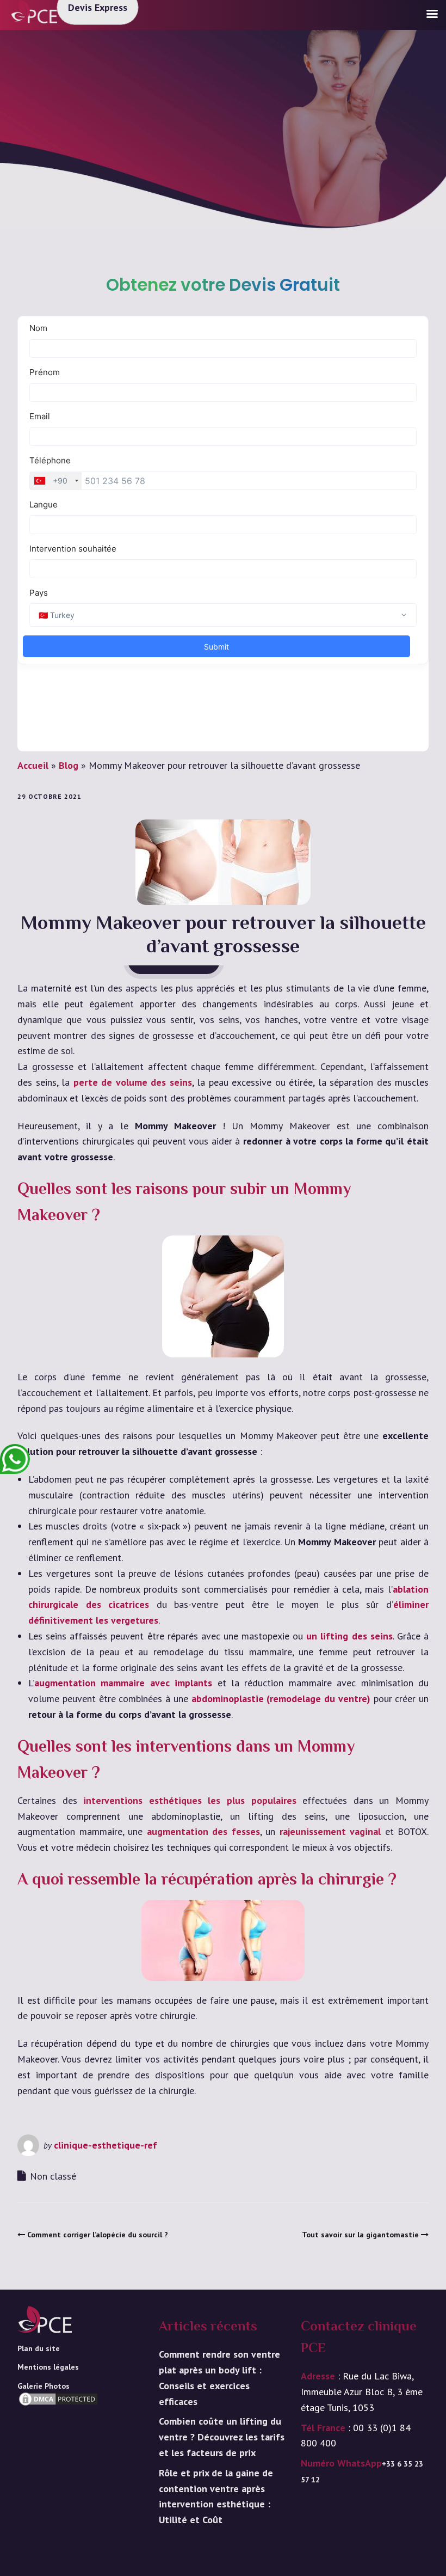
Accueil (33, 765)
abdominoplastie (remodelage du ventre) (281, 1699)
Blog (69, 765)
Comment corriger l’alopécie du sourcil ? (98, 2235)
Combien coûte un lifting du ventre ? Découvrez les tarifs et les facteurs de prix (222, 2437)
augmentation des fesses (203, 1831)
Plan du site (39, 2348)
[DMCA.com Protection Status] (58, 2415)
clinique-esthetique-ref (106, 2145)
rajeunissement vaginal (330, 1831)
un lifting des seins (349, 1636)
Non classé (53, 2176)
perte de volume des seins (133, 1082)
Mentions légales (48, 2367)
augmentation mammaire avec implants (123, 1683)
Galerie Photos (44, 2386)
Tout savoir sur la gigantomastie (360, 2235)
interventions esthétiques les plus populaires (190, 1800)
